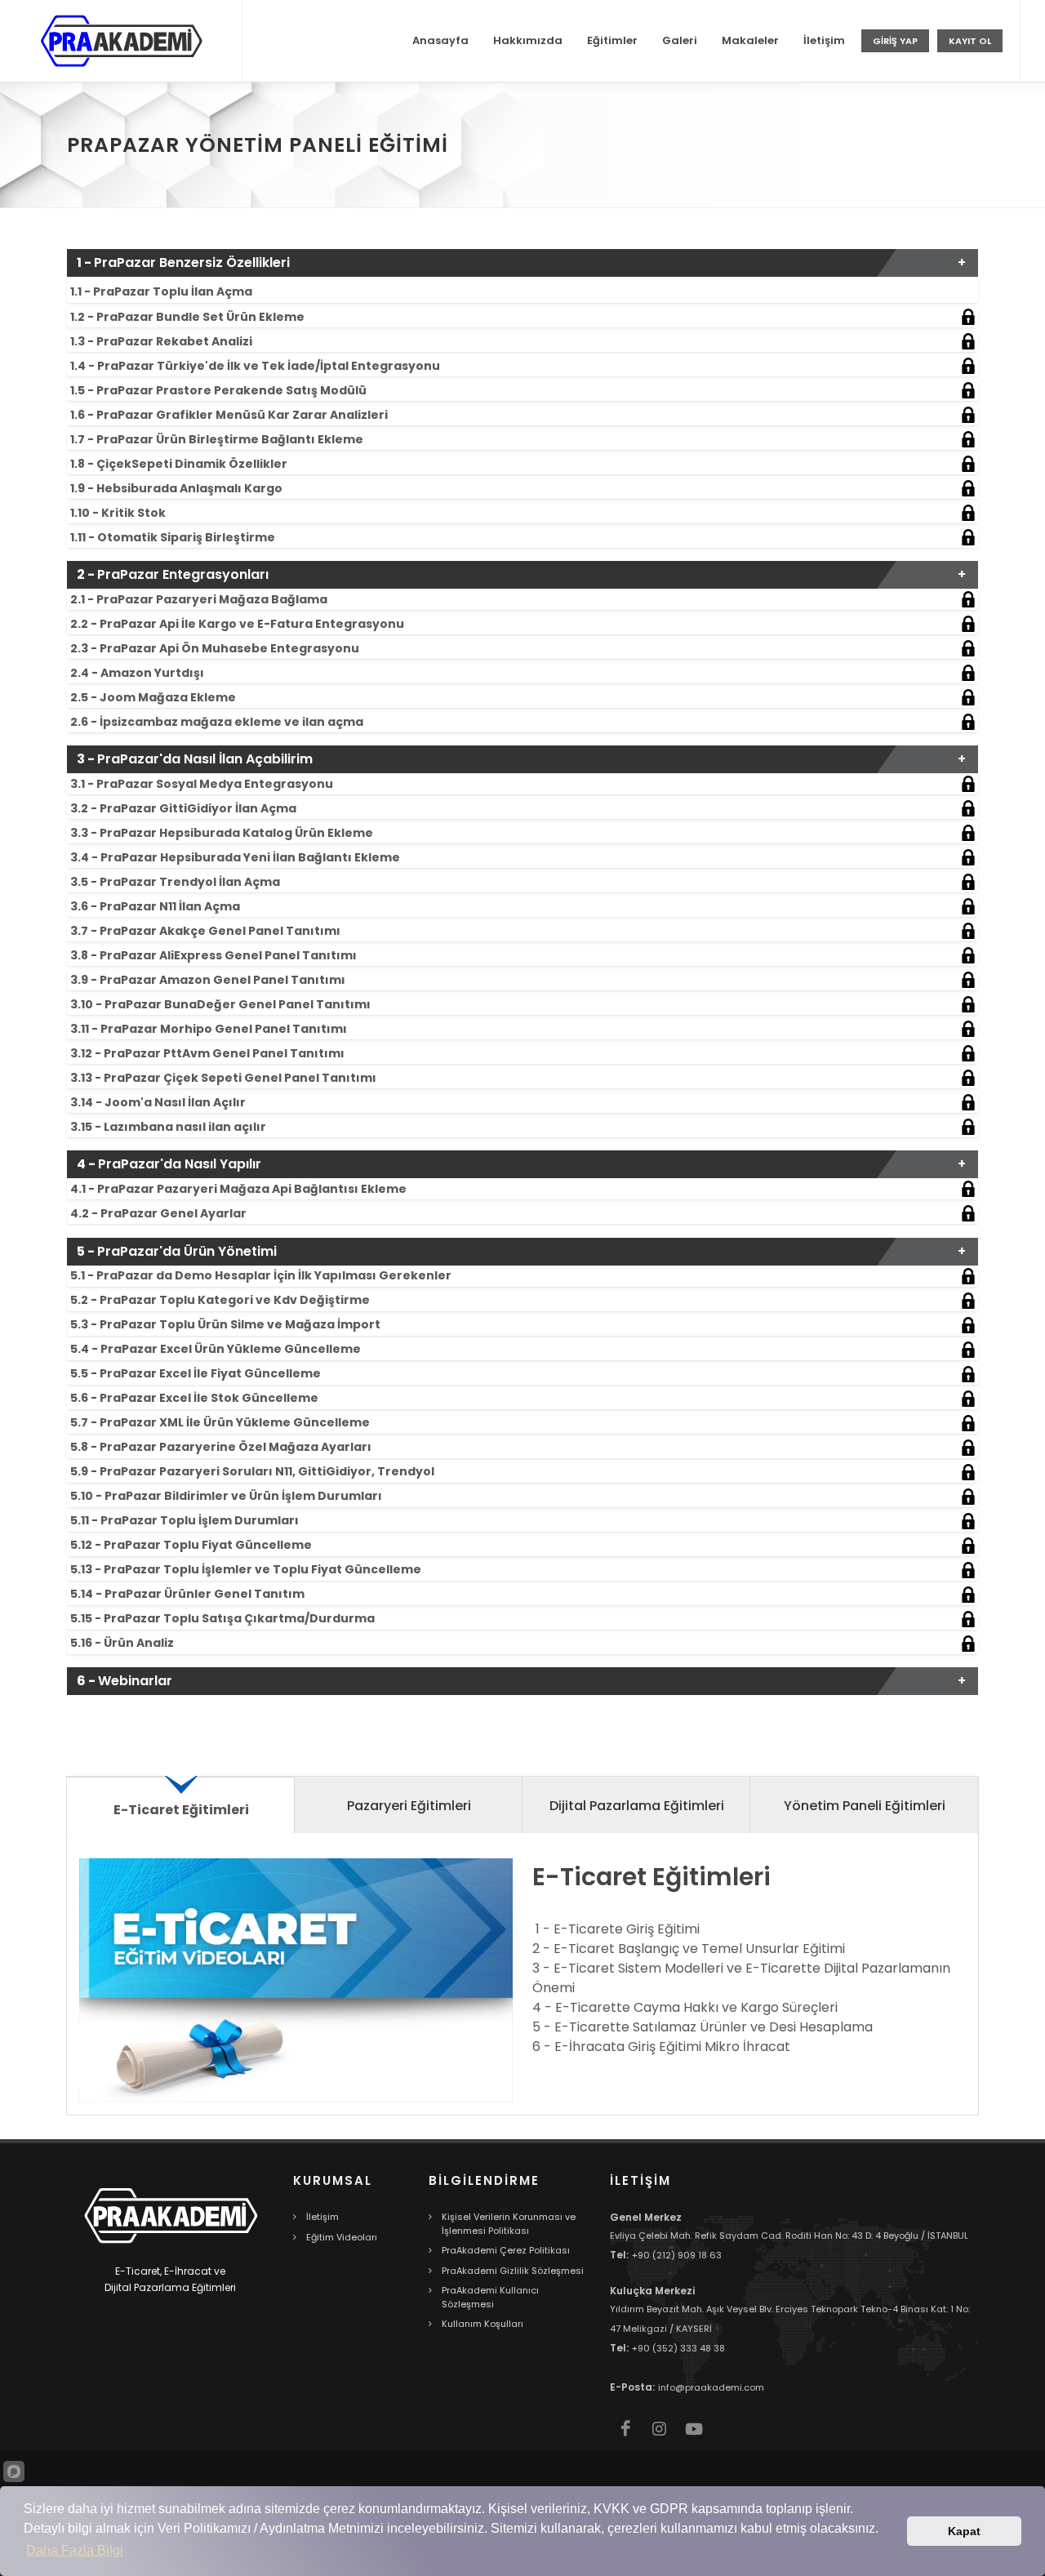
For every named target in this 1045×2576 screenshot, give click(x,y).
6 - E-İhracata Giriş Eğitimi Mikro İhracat (661, 2047)
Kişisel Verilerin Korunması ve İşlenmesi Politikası (509, 2224)
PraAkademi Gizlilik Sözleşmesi (513, 2271)
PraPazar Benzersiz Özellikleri (183, 262)
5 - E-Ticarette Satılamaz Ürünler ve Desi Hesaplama (703, 2027)
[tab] (522, 290)
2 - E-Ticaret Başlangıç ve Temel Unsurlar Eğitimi (689, 1949)
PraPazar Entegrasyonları (173, 574)
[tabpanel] (522, 1980)
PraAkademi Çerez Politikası (506, 2250)
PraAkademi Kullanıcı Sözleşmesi (490, 2297)
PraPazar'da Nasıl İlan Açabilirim (195, 759)
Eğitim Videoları (342, 2237)
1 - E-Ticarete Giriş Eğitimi (618, 1929)
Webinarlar (125, 1681)
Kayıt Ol (970, 41)
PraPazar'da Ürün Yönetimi (177, 1251)
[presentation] (181, 1804)
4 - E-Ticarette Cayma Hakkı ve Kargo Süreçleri (685, 2007)
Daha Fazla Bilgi (75, 2550)
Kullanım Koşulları (482, 2324)
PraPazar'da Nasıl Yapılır (169, 1164)
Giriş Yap (895, 41)
